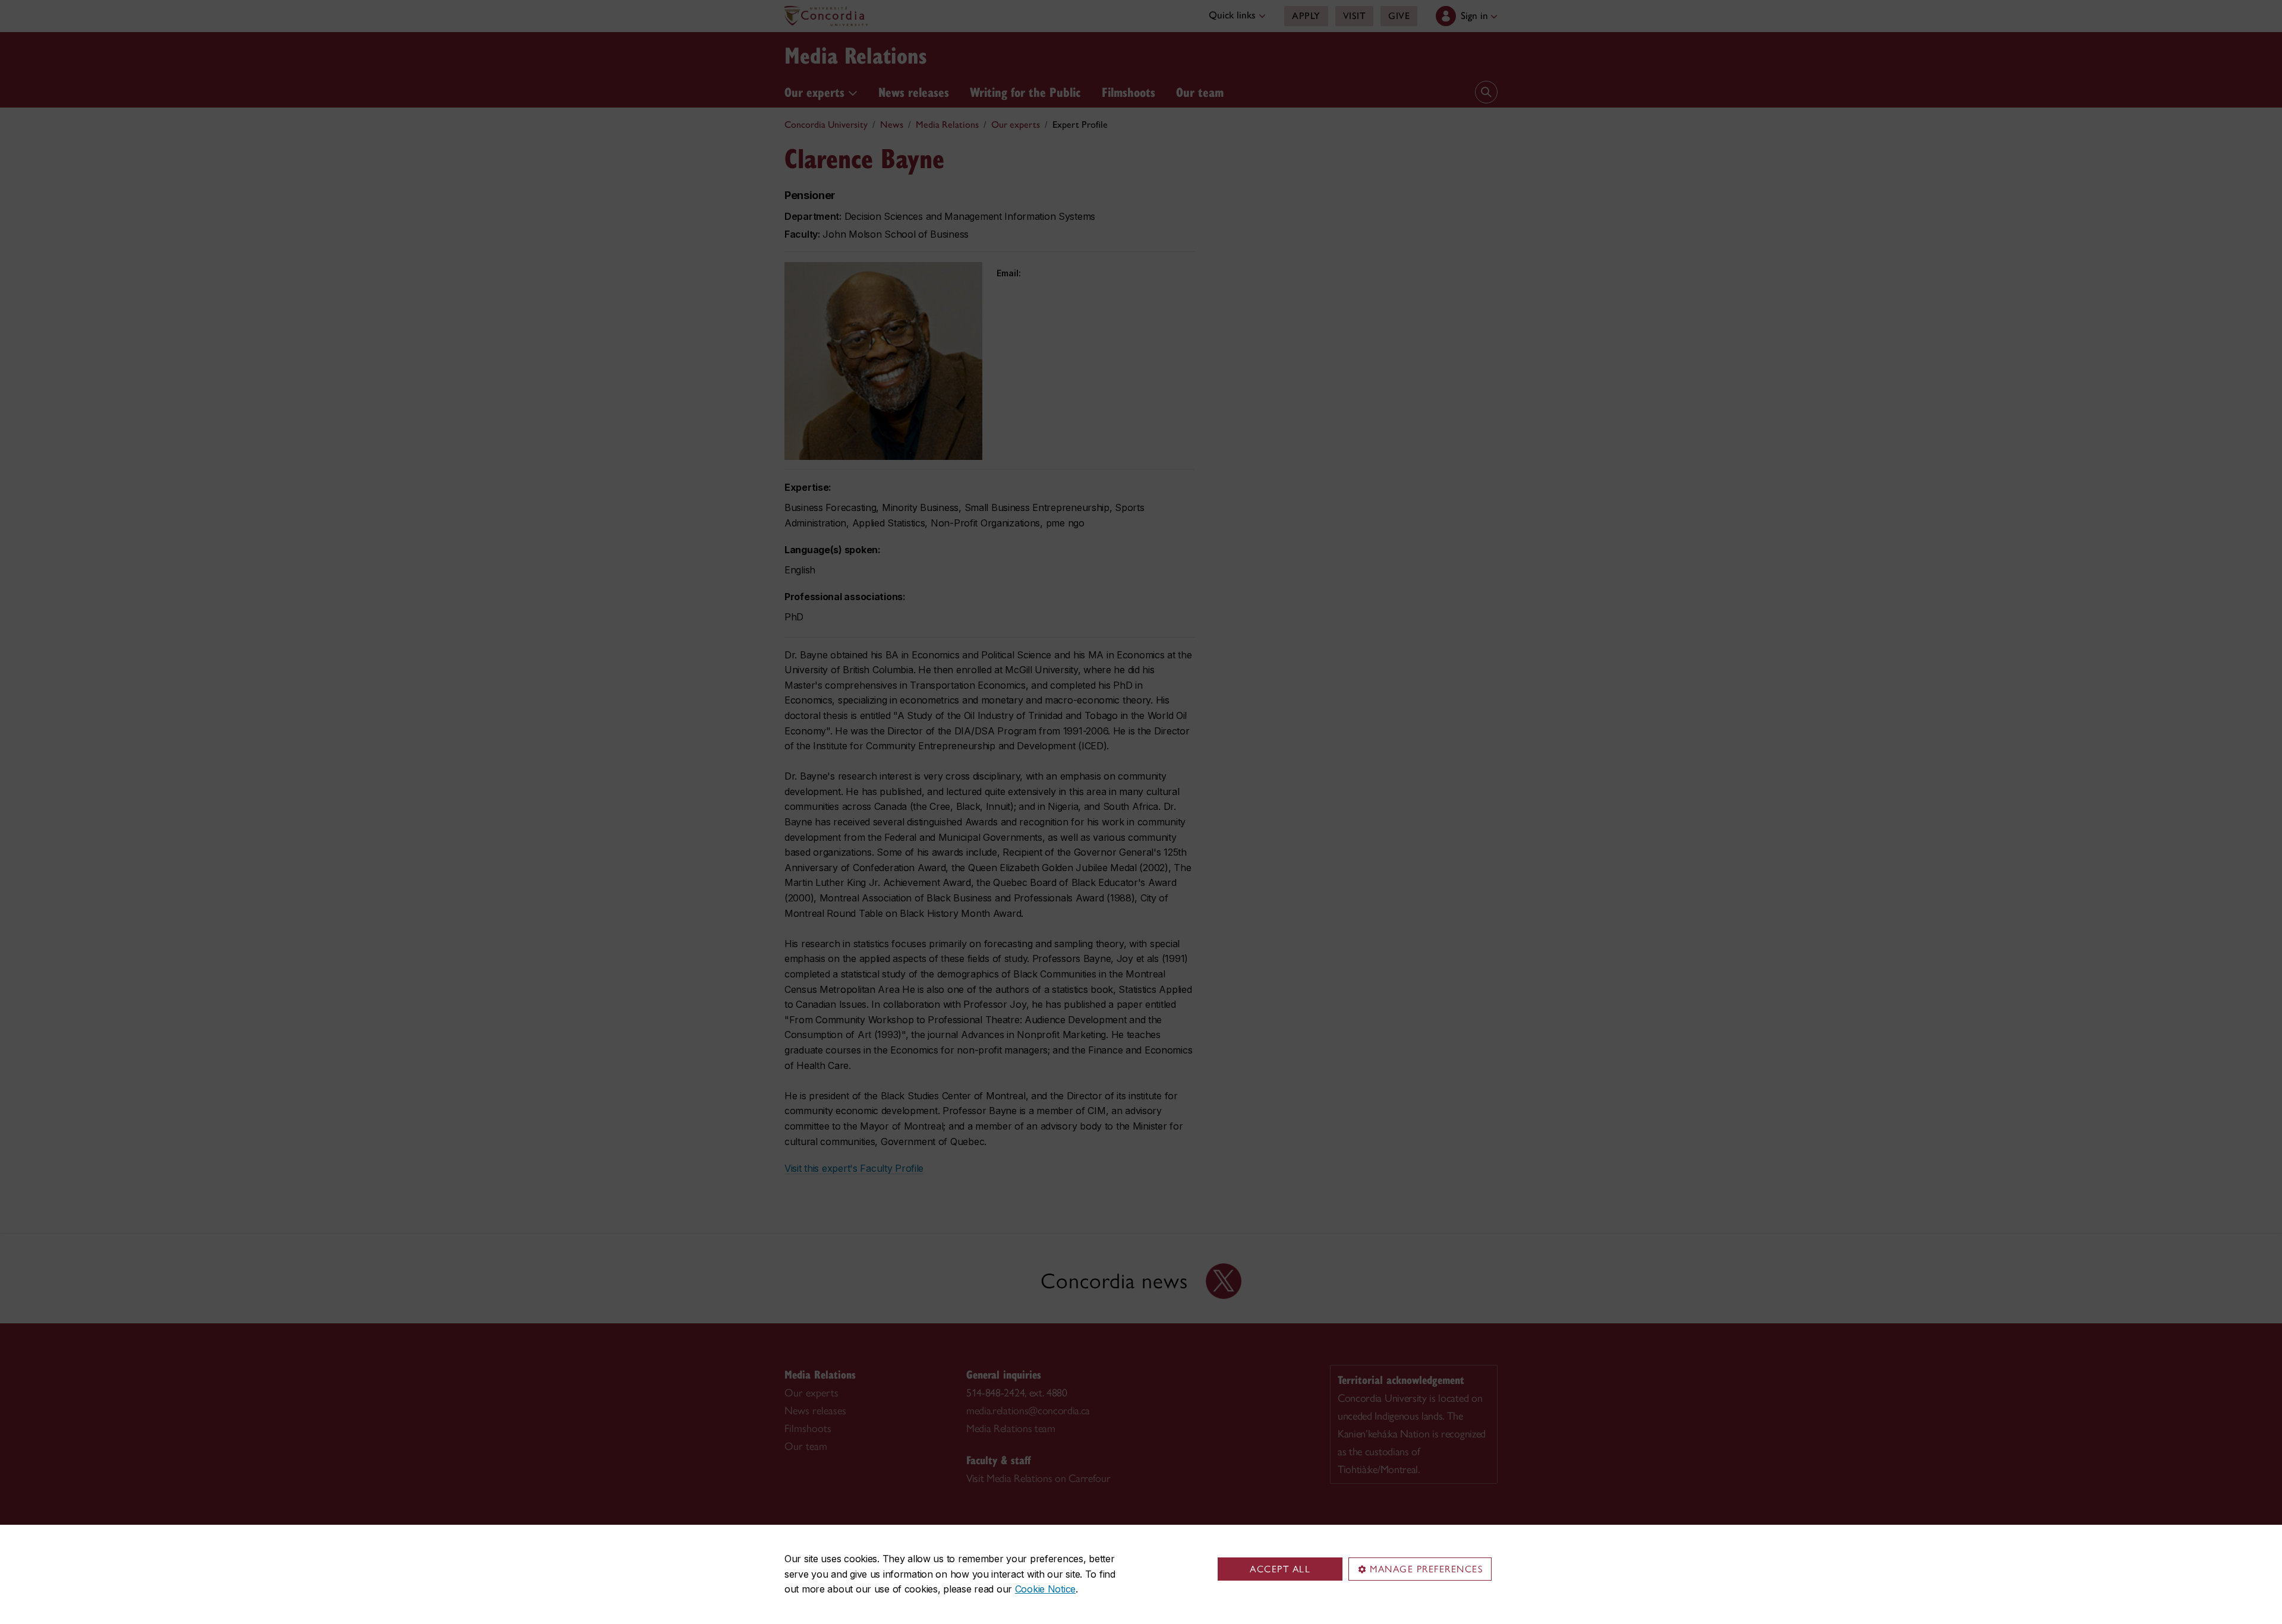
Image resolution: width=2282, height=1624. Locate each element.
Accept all (1280, 1569)
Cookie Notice (1045, 1589)
